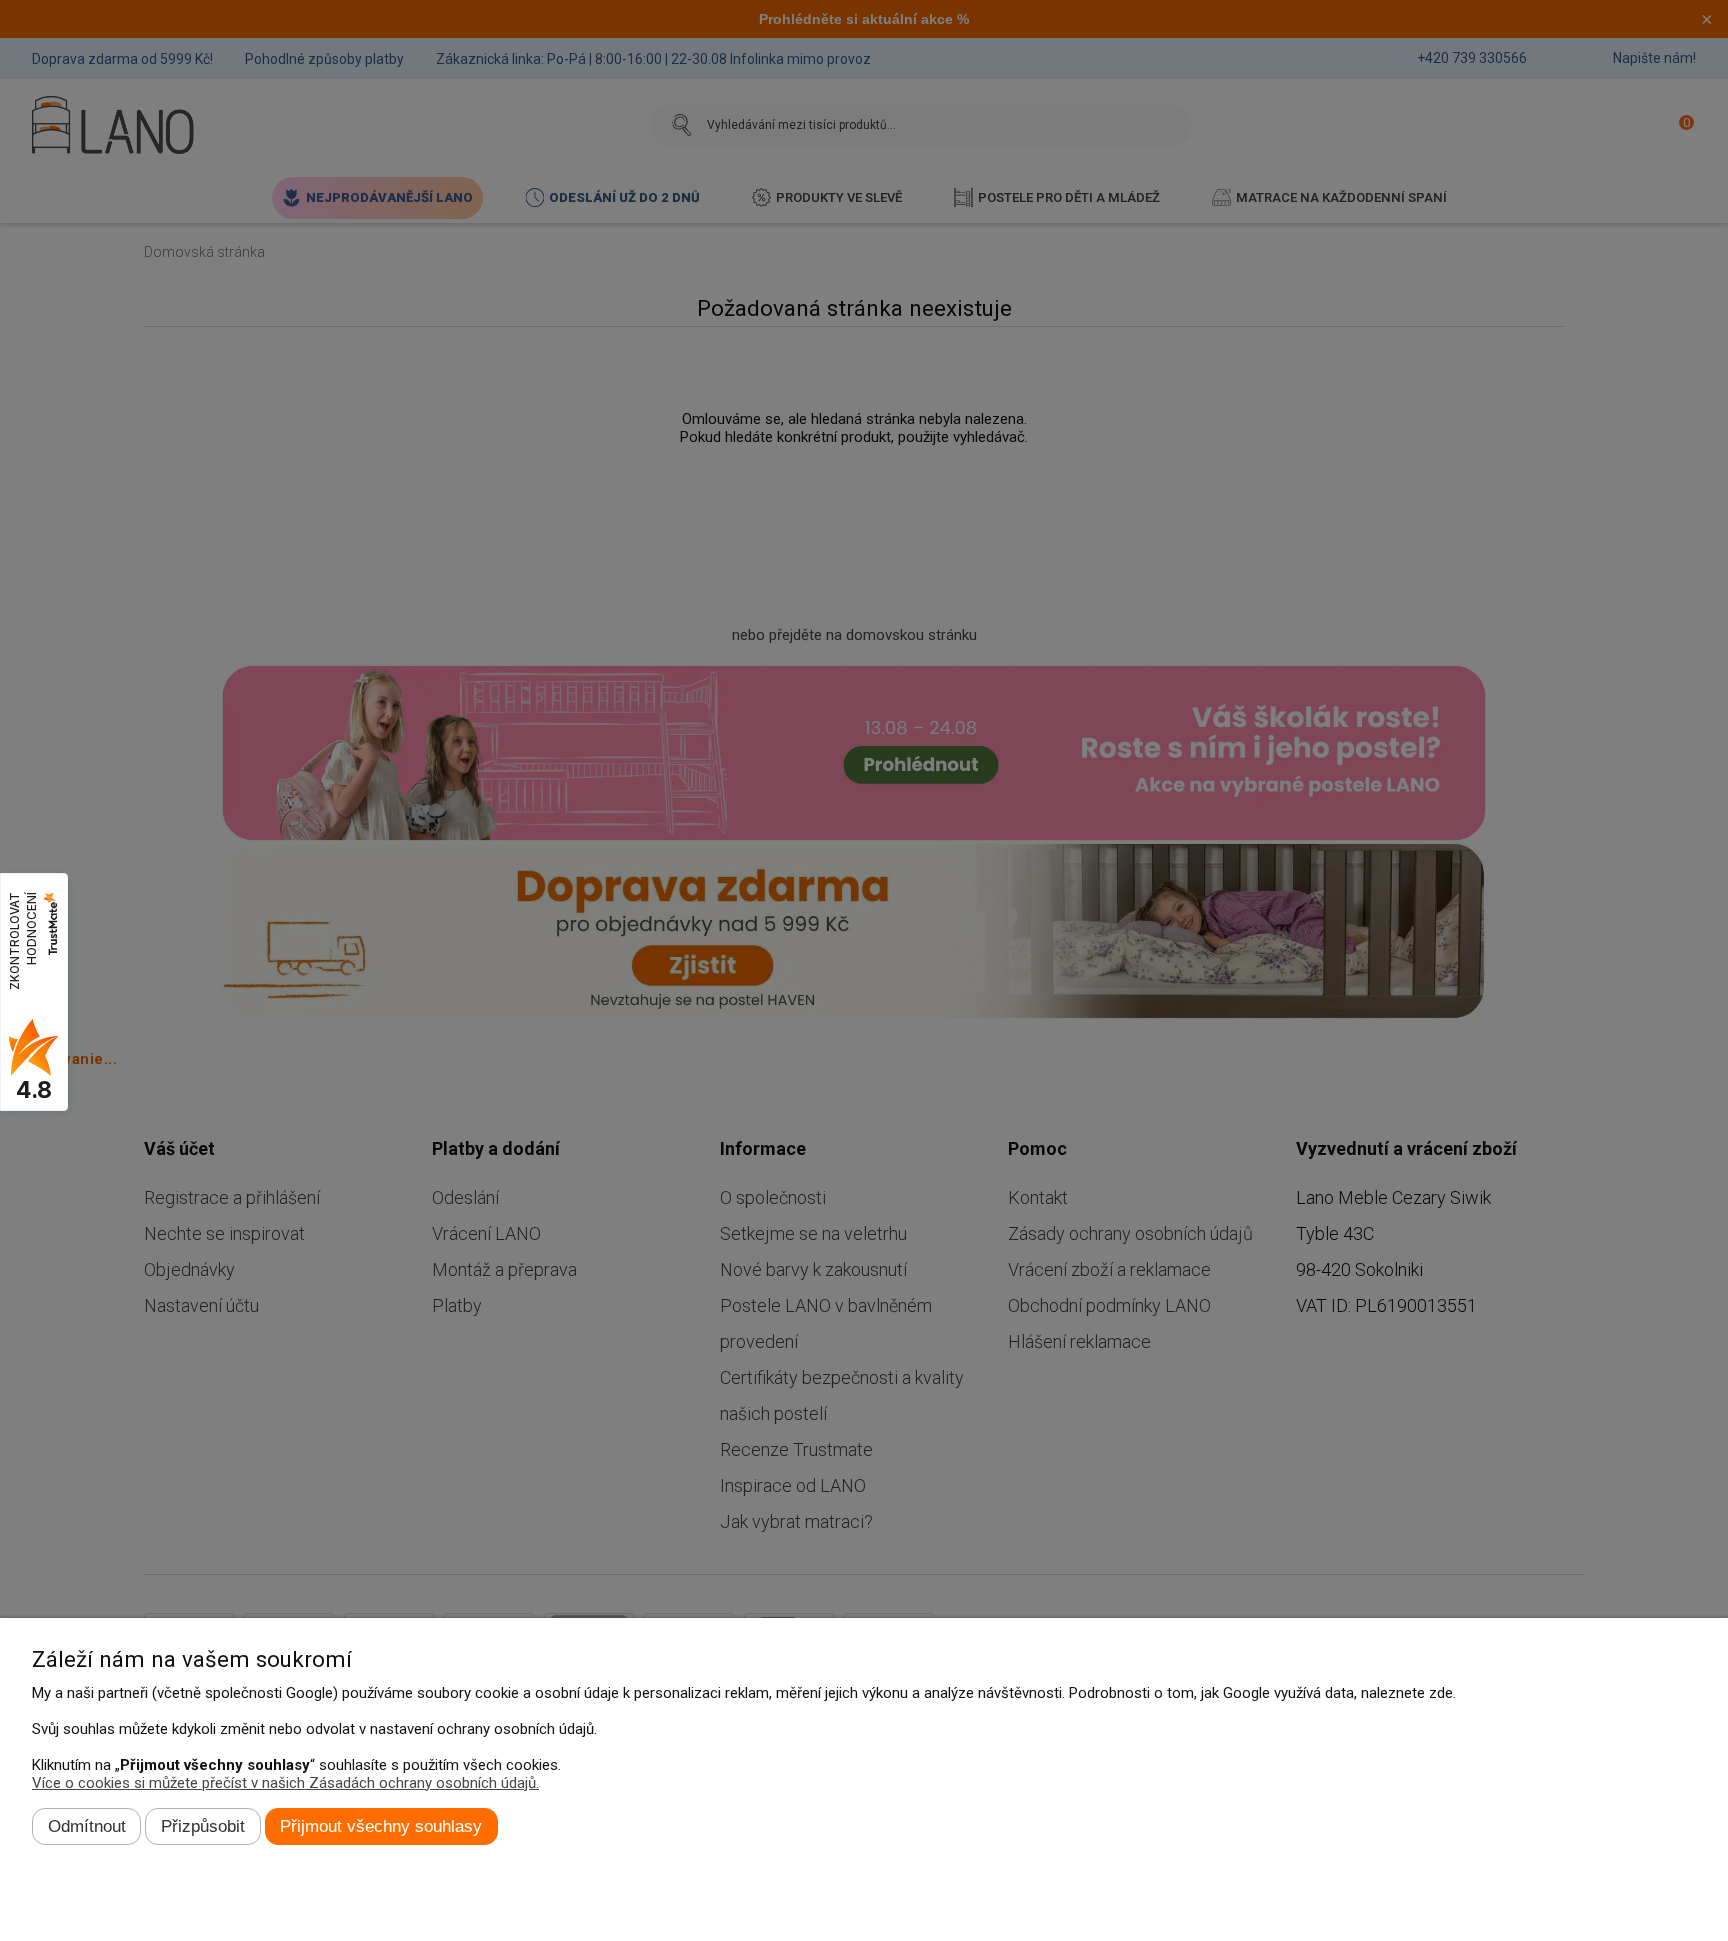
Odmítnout (87, 1826)
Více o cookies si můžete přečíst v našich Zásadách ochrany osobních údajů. (285, 1783)
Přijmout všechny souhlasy (381, 1826)
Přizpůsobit (203, 1826)
